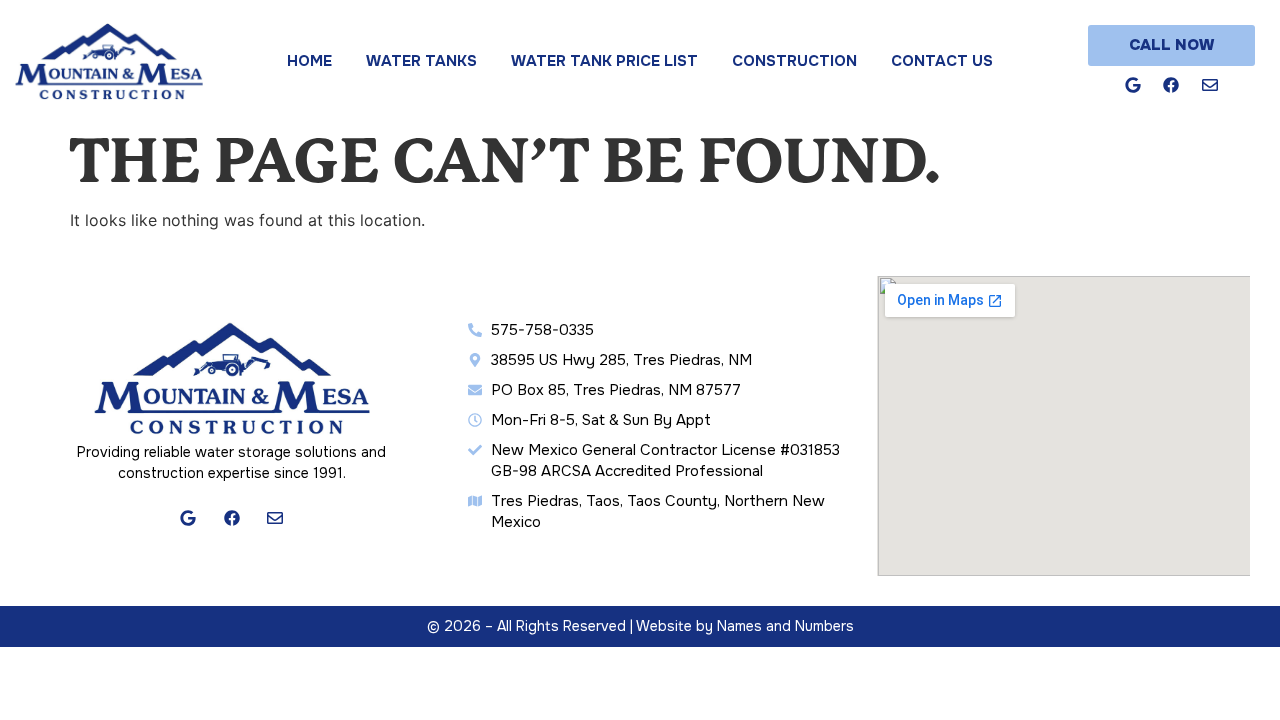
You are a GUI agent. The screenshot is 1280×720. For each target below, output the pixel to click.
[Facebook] (1171, 86)
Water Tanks (421, 61)
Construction (794, 61)
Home (309, 61)
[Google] (1133, 86)
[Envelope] (1210, 86)
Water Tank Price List (604, 61)
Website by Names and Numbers (745, 626)
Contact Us (942, 61)
